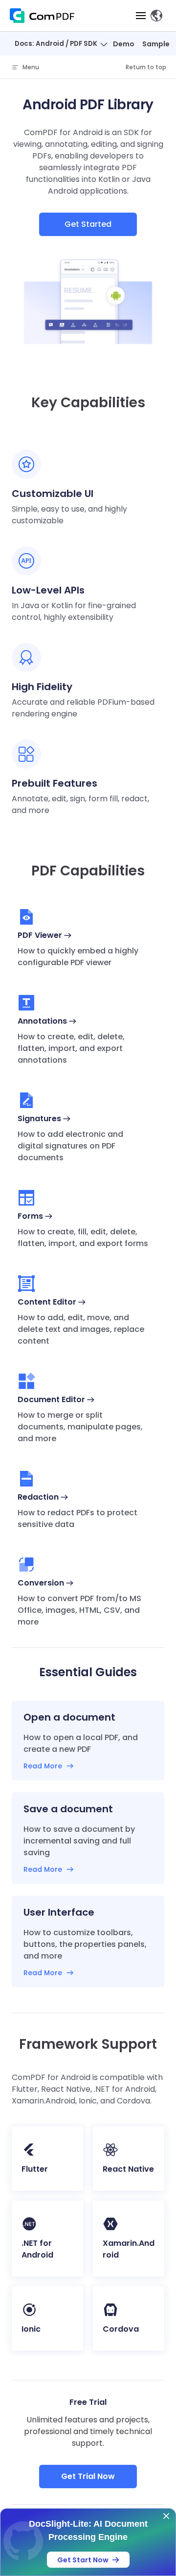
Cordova (121, 2329)
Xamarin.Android (129, 2249)
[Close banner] (166, 2516)
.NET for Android (37, 2249)
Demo (124, 44)
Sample (156, 44)
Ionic (31, 2329)
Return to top (146, 67)
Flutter (35, 2169)
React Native (128, 2169)
